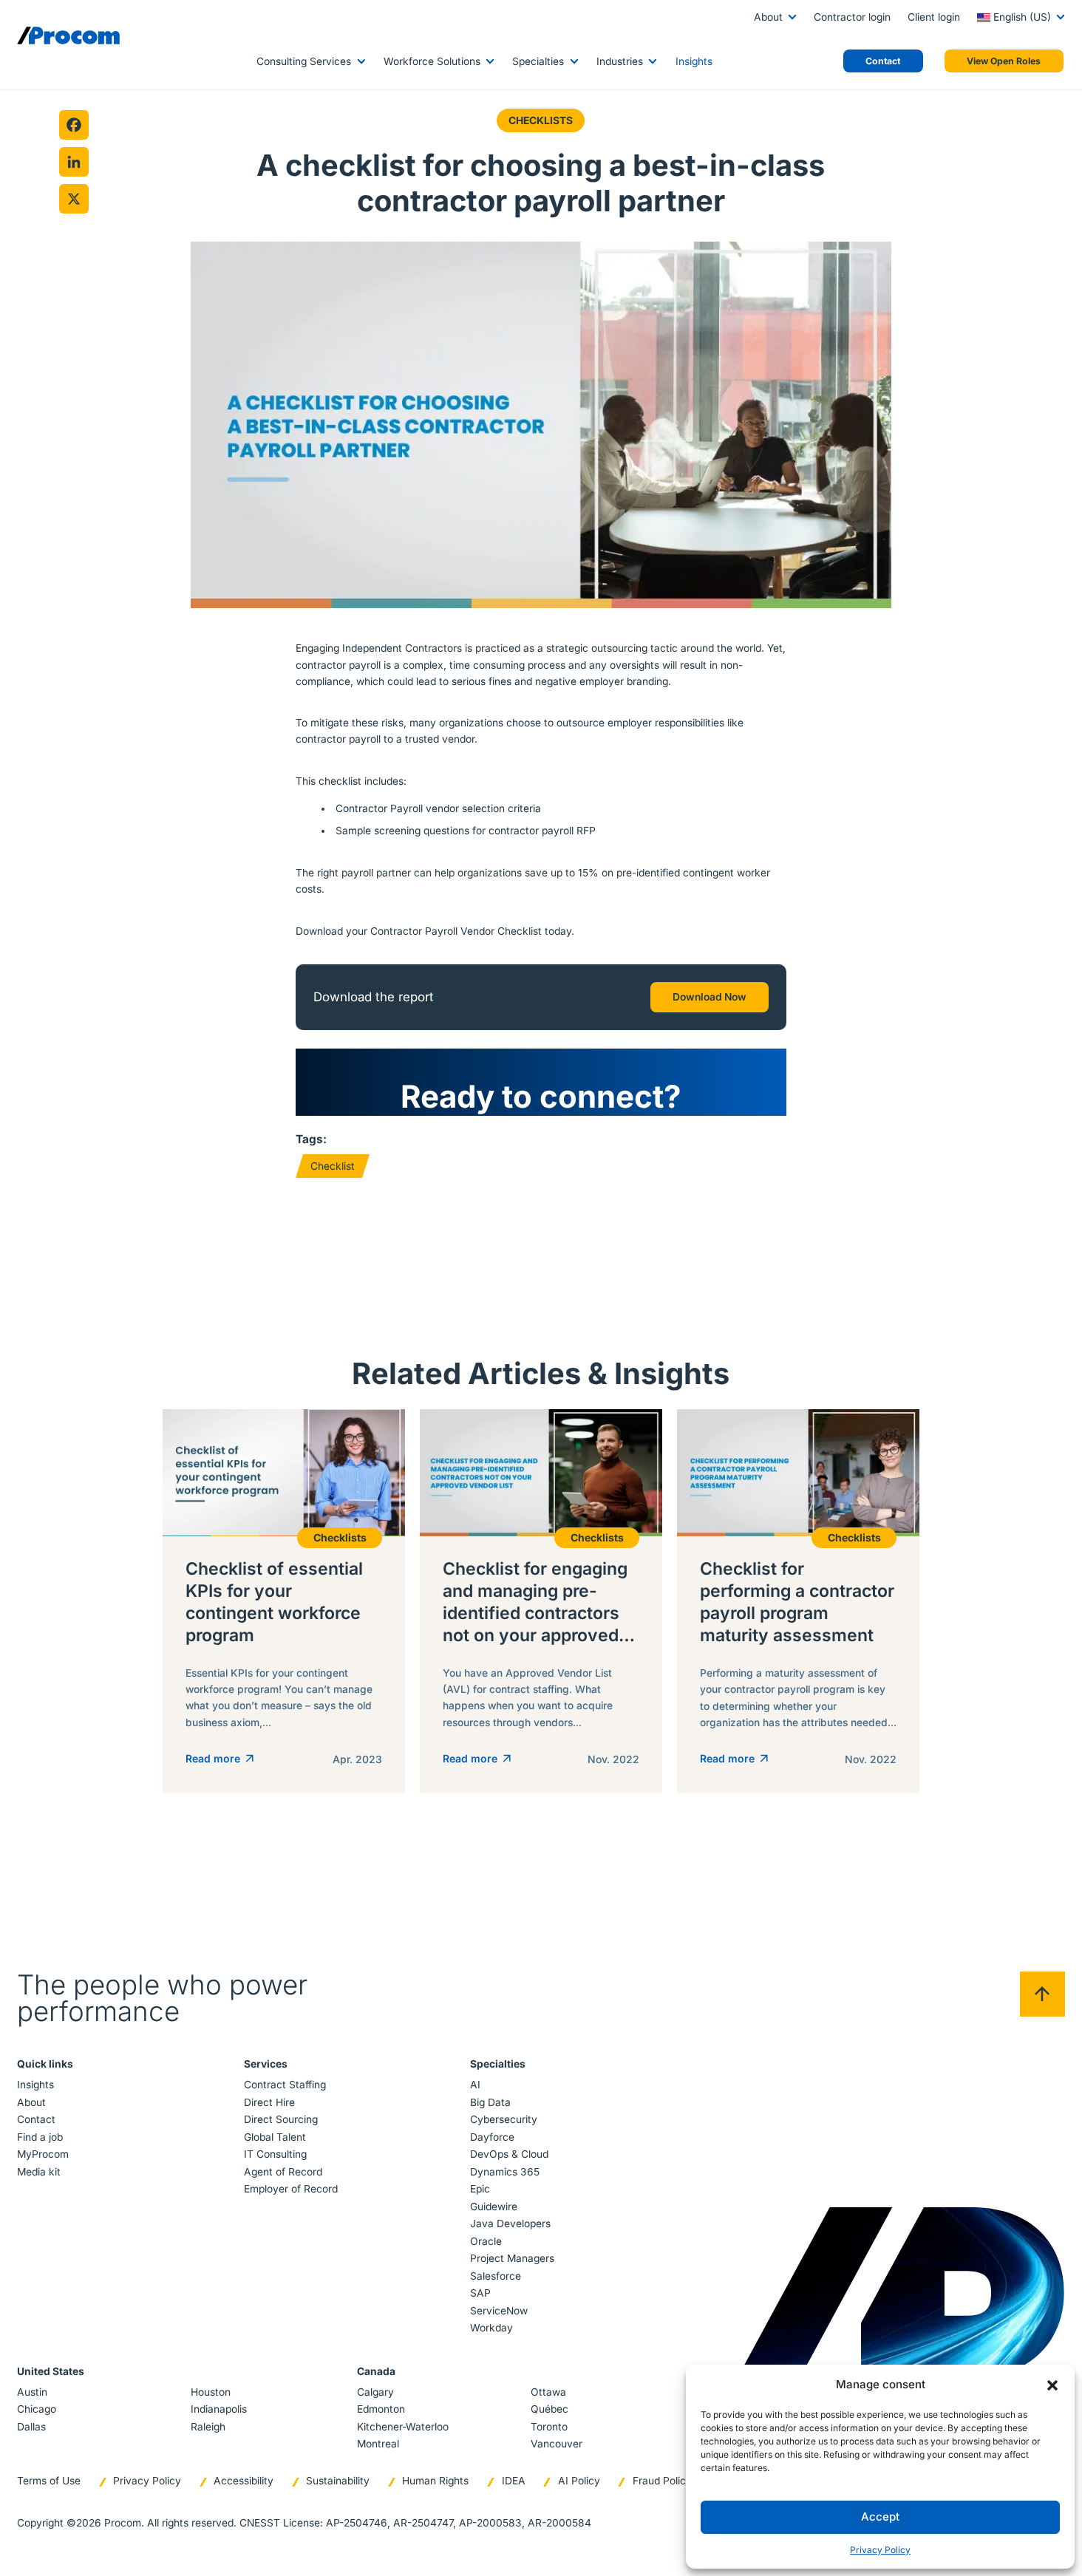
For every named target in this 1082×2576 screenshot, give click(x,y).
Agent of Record (283, 2172)
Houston (211, 2392)
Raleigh (208, 2427)
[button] (1052, 2385)
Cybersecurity (504, 2119)
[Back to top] (1042, 1994)
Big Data (490, 2102)
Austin (32, 2392)
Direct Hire (269, 2102)
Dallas (31, 2427)
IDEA (514, 2481)
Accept (880, 2517)
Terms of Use (49, 2481)
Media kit (39, 2172)
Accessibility (244, 2481)
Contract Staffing (285, 2085)
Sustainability (338, 2481)
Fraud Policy (662, 2481)
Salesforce (496, 2276)
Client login (934, 17)
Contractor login (852, 17)
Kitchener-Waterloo (403, 2427)
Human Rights (435, 2481)
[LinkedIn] (74, 162)
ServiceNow (499, 2311)
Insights (694, 61)
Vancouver (557, 2444)
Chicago (37, 2409)
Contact (36, 2119)
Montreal (378, 2444)
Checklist (333, 1166)
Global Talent (275, 2137)
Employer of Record (291, 2189)
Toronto (549, 2427)
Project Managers (512, 2258)
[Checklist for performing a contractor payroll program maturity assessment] (798, 1601)
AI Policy (579, 2481)
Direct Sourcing (281, 2119)
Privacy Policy (880, 2550)
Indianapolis (219, 2409)
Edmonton (381, 2409)
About (768, 17)
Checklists (541, 120)
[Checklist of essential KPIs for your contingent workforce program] (284, 1601)
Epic (480, 2189)
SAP (480, 2293)
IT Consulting (275, 2154)
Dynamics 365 (505, 2172)
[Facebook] (74, 125)
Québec (549, 2409)
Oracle (486, 2241)
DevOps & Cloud (509, 2154)
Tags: (311, 1139)
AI (475, 2085)
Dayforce (492, 2137)
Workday (491, 2328)
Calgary (375, 2392)
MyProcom (43, 2154)
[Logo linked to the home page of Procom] (68, 35)
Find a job (40, 2137)
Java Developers (510, 2224)
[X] (74, 199)
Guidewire (494, 2207)
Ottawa (548, 2392)
